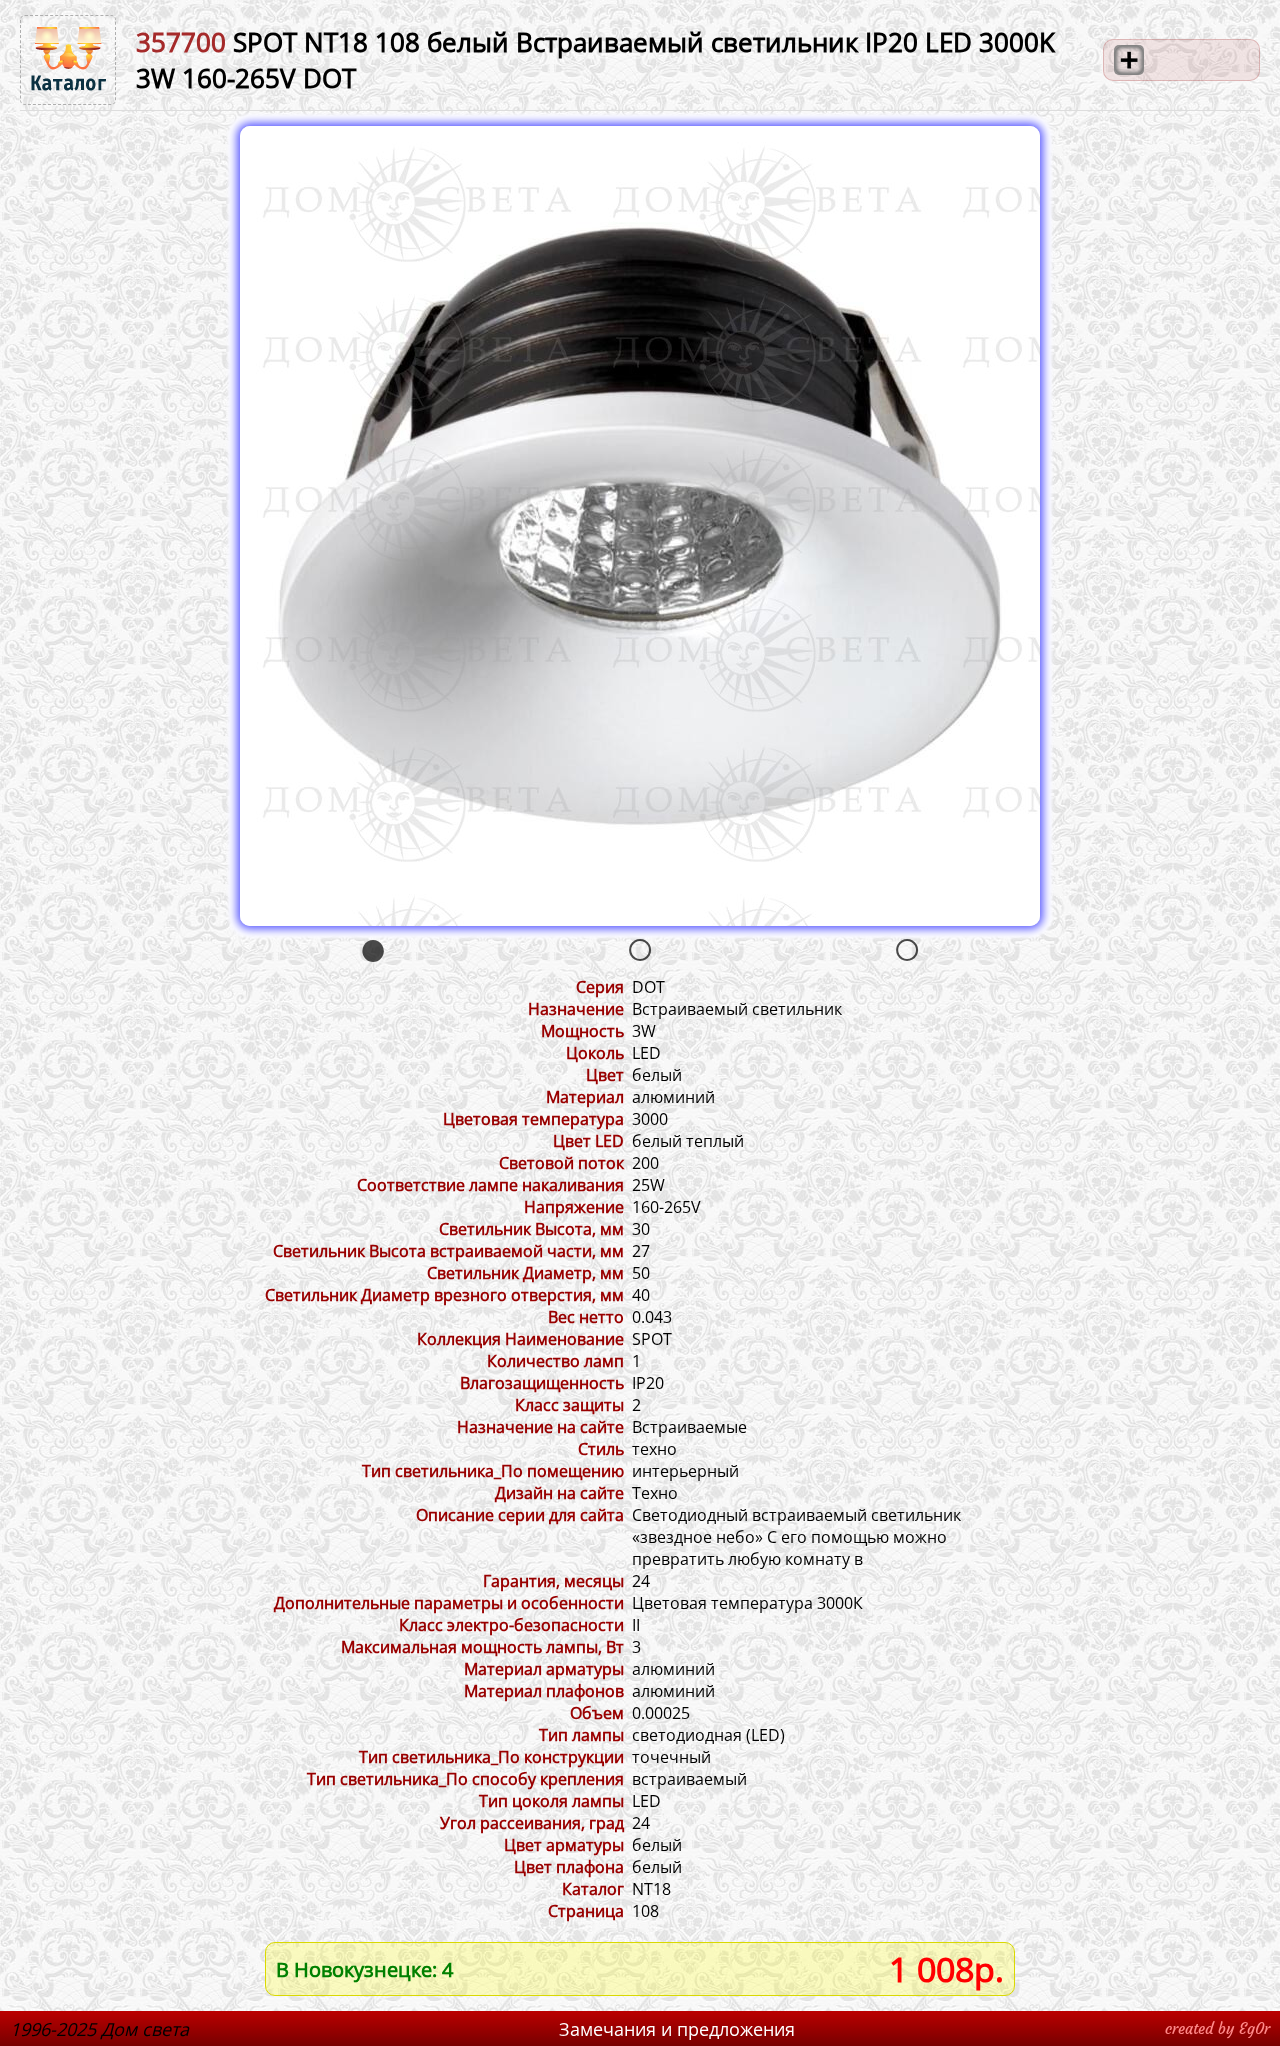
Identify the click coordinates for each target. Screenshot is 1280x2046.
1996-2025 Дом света (99, 2029)
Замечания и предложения (677, 2029)
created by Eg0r (1217, 2028)
